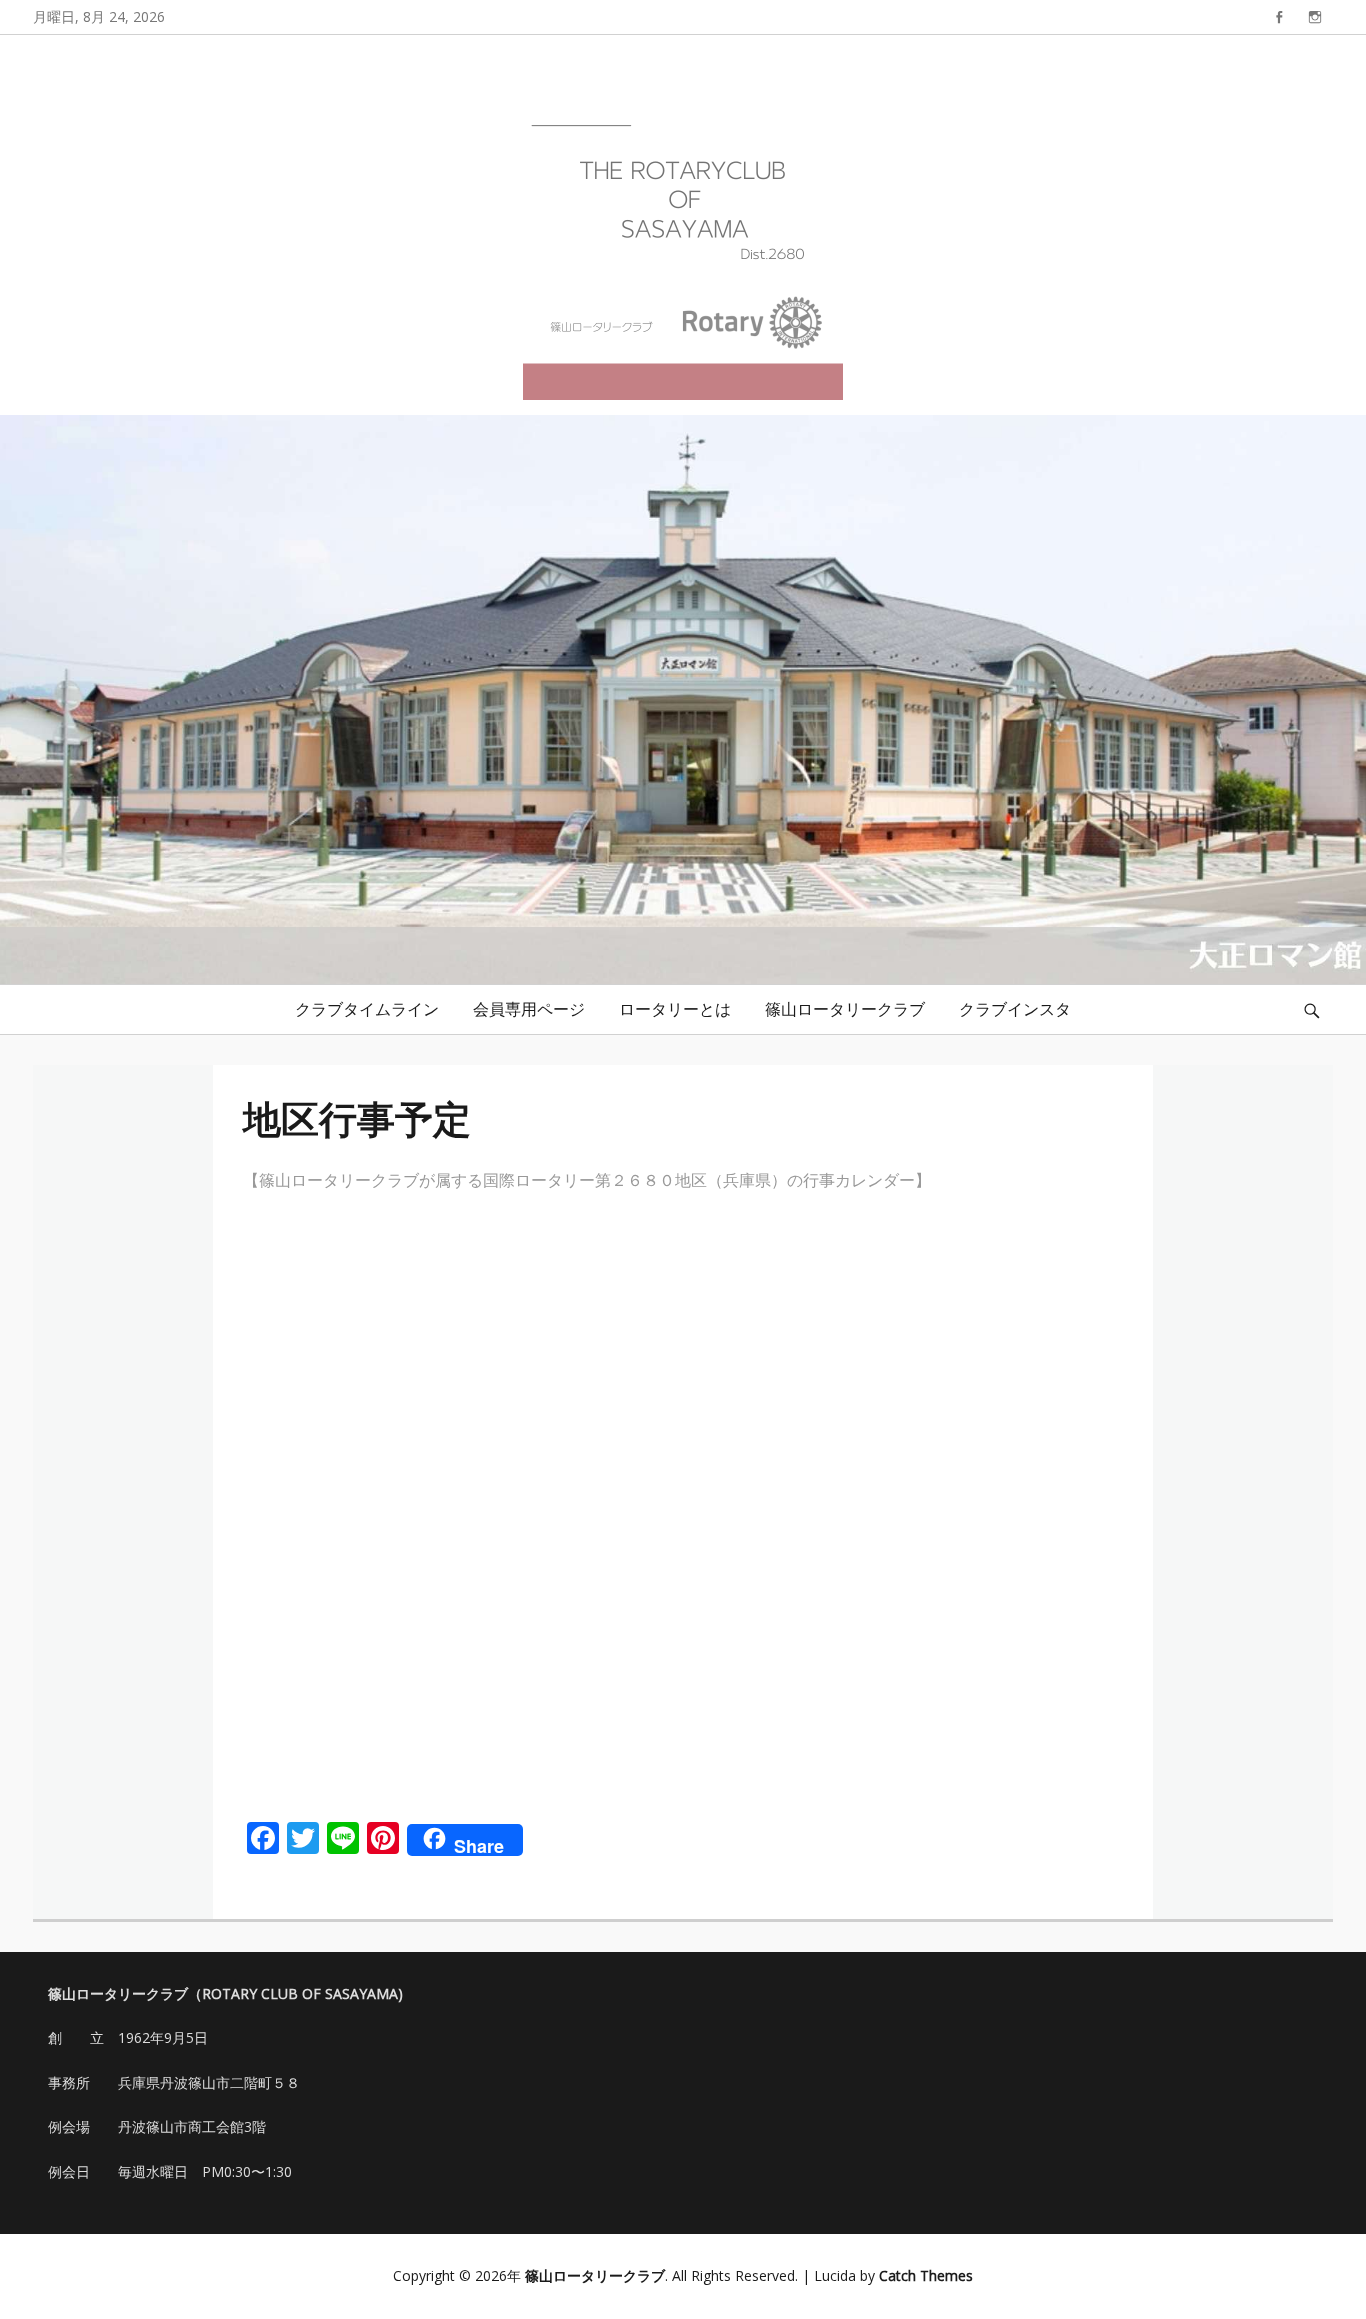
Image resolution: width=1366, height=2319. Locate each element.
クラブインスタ (1015, 1009)
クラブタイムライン (367, 1009)
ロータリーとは (675, 1009)
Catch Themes (926, 2275)
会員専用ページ (529, 1009)
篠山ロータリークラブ (845, 1009)
